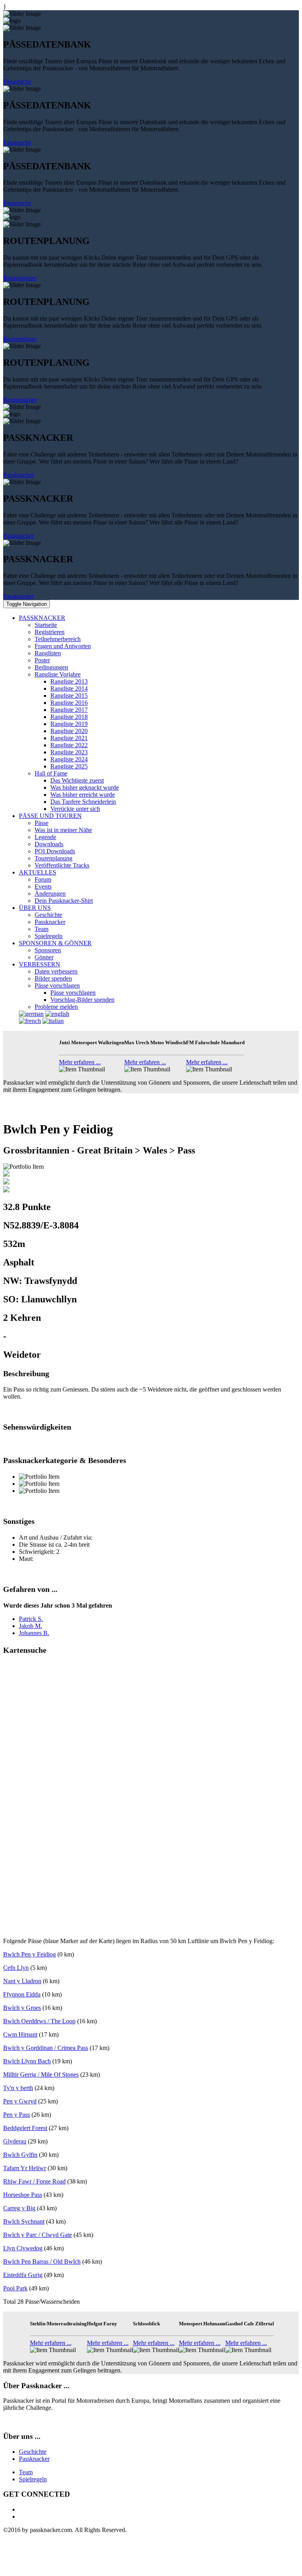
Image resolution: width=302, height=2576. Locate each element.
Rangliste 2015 (69, 696)
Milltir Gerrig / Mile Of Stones (41, 2075)
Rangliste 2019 (69, 724)
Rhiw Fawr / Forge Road (34, 2181)
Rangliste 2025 (69, 766)
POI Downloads (55, 851)
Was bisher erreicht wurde (83, 795)
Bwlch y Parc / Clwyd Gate (38, 2235)
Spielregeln (49, 936)
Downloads (49, 844)
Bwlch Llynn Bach (27, 2061)
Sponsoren (48, 950)
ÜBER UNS (35, 908)
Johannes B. (34, 1633)
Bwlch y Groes (22, 2008)
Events (43, 886)
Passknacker (18, 475)
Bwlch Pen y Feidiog (29, 1954)
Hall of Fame (51, 773)
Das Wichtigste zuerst (77, 780)
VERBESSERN (40, 964)
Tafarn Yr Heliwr (25, 2168)
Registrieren (50, 632)
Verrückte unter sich (75, 809)
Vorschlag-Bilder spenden (82, 1000)
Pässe (41, 823)
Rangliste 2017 (69, 710)
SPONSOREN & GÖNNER (55, 943)
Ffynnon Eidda (22, 1994)
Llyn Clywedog (23, 2248)
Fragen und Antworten (63, 646)
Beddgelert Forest (25, 2128)
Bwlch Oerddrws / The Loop (39, 2021)
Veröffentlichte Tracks (62, 865)
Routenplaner (20, 278)
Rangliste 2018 (69, 717)
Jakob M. (30, 1626)
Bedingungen (51, 667)
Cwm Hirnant (20, 2034)
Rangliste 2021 (69, 738)
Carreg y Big (19, 2208)
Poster (42, 660)
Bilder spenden (53, 978)
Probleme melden (56, 1007)
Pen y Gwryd (20, 2101)
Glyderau (15, 2141)
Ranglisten (48, 653)
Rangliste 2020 (69, 731)
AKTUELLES (38, 872)
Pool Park (15, 2288)
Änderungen (50, 894)
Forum (43, 879)
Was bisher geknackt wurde (85, 787)
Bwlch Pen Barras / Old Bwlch (42, 2262)
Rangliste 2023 (69, 752)
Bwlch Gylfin (20, 2155)
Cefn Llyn (16, 1968)
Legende (45, 837)
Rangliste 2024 (69, 759)
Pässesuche (17, 82)
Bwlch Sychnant (24, 2221)
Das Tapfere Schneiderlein (83, 802)
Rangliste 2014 (69, 688)
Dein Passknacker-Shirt (64, 901)
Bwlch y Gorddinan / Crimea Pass (46, 2048)
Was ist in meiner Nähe (63, 830)
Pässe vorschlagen (57, 985)
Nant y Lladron (22, 1981)
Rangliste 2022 (69, 745)
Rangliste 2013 (69, 681)
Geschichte (48, 915)
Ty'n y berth (18, 2088)
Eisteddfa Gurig (23, 2275)
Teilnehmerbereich (58, 639)
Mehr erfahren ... (80, 1062)
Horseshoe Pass (23, 2195)
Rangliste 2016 (69, 703)
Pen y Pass (17, 2115)
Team (41, 929)
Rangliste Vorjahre (58, 674)
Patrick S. (31, 1619)
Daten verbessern (56, 971)
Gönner (44, 957)
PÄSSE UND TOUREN (50, 816)
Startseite (46, 625)
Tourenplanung (53, 858)
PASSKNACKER (42, 618)
